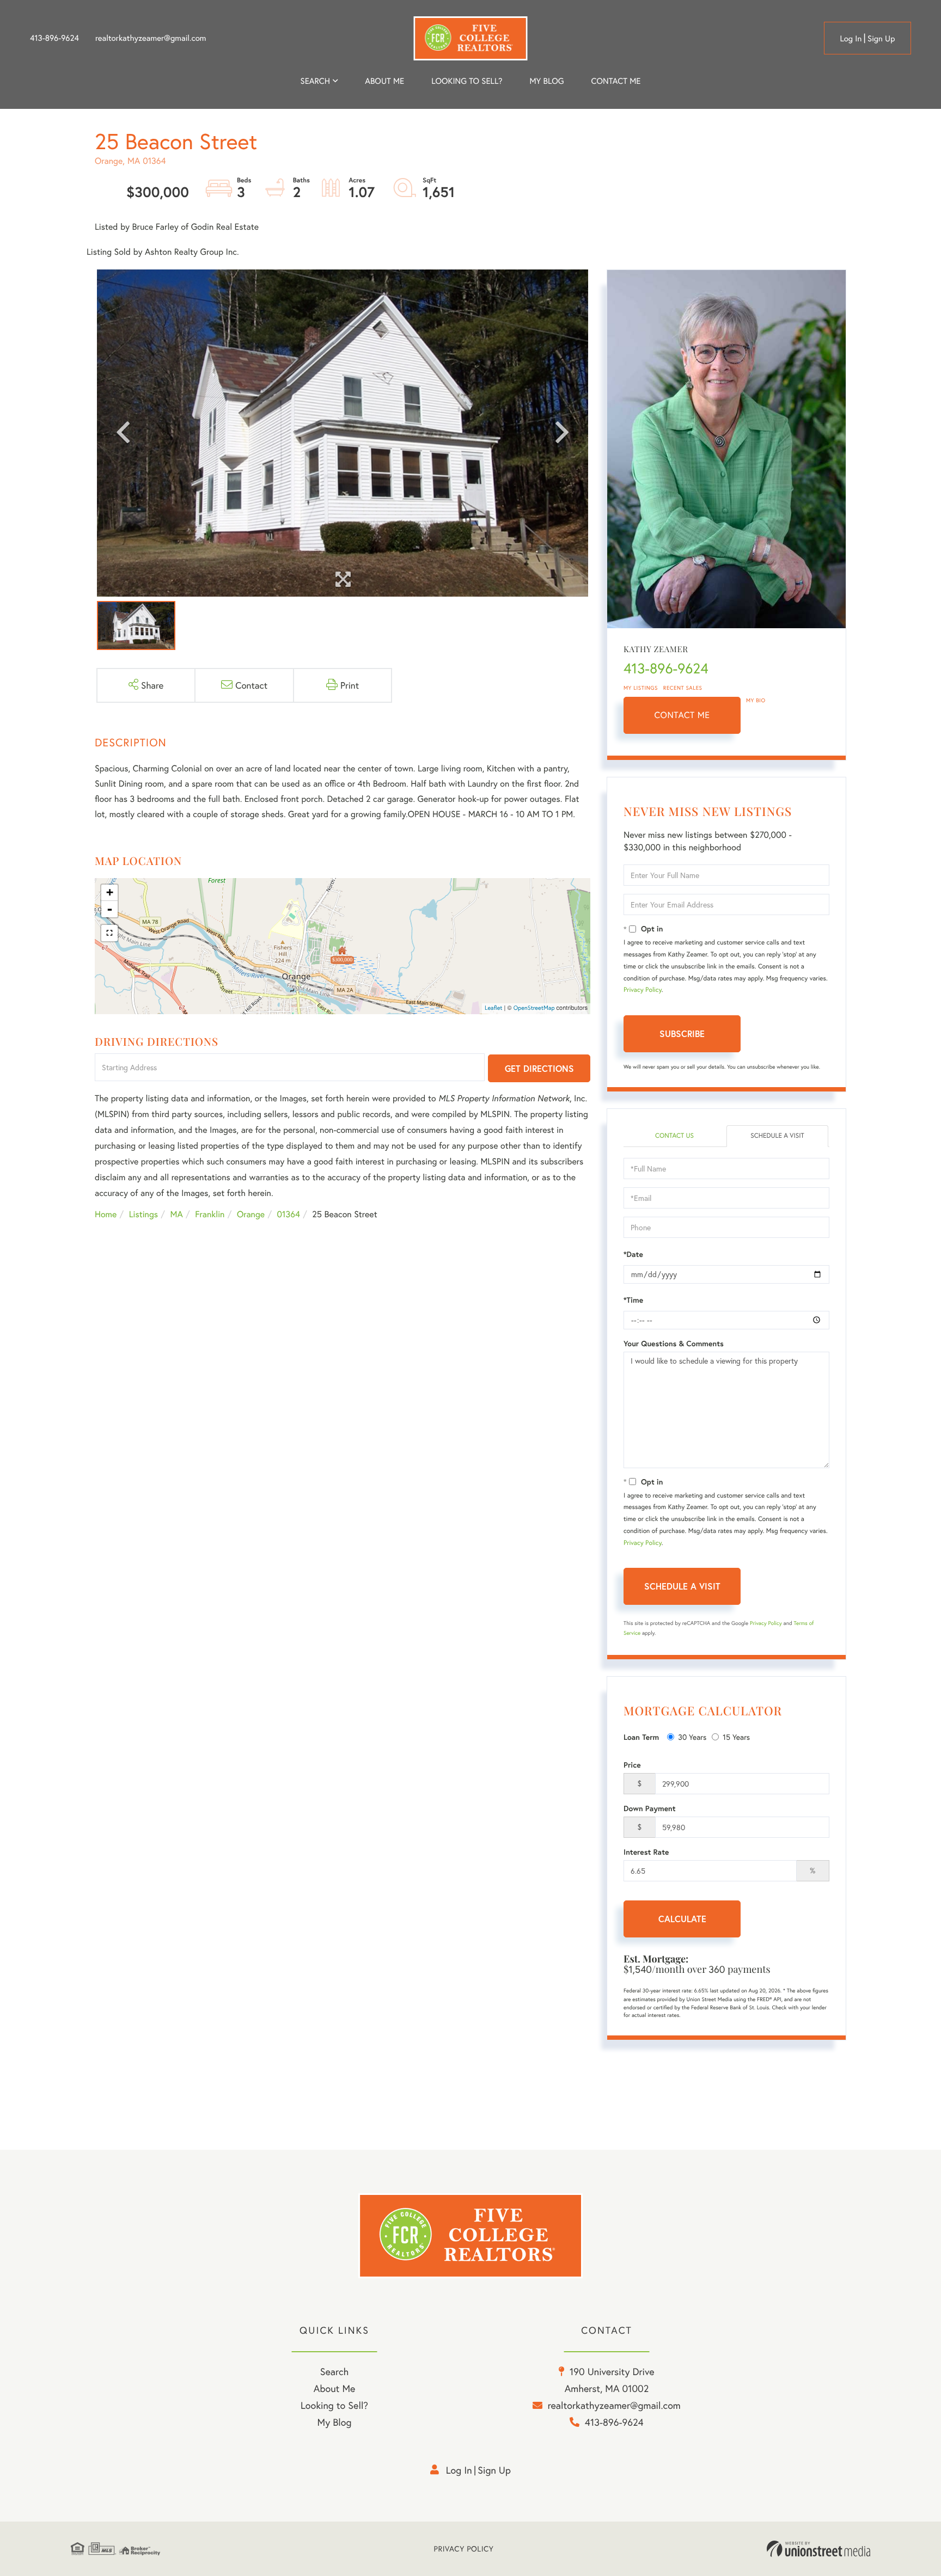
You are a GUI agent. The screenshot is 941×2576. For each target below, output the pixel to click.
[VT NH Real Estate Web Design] (818, 2549)
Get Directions (539, 1068)
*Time (633, 1300)
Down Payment (650, 1808)
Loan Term (641, 1737)
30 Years (692, 1737)
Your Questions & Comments (674, 1344)
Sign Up (881, 39)
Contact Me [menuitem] (616, 81)
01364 (289, 1214)
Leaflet (494, 1008)
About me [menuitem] (384, 81)
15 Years (736, 1737)
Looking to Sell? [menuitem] (467, 81)
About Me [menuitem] (335, 2388)
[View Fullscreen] (109, 933)
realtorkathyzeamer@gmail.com (151, 38)
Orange (251, 1214)
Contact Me (682, 715)
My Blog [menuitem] (546, 81)
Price (632, 1765)
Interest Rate (646, 1852)
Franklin (210, 1214)
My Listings (641, 688)
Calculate (682, 1919)
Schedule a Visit (777, 1136)
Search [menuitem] (315, 81)
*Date (633, 1254)
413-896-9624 (54, 38)
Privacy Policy (643, 990)
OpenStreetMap (534, 1008)
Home (106, 1214)
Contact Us (674, 1136)
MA (177, 1214)
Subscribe (682, 1034)
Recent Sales (683, 688)
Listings (143, 1214)
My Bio (756, 700)
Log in (851, 39)
